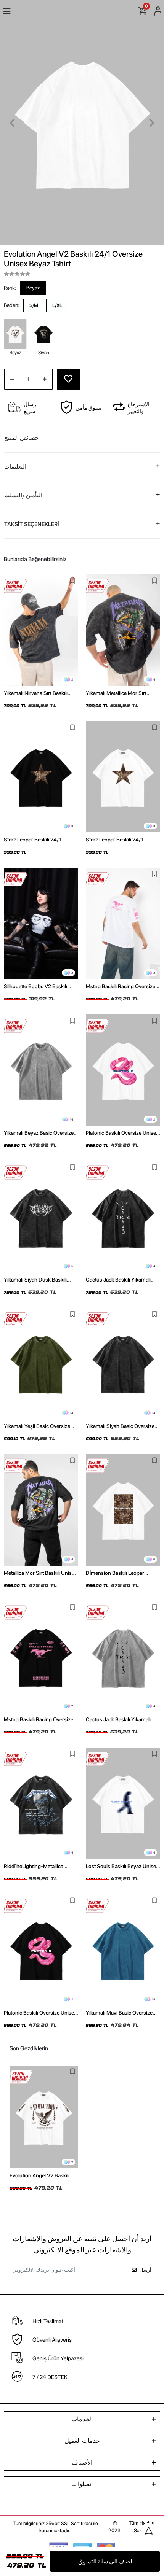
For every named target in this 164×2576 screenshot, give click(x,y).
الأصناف (82, 2462)
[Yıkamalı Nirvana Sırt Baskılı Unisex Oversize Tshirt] (41, 630)
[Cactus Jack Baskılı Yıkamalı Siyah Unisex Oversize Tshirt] (123, 1217)
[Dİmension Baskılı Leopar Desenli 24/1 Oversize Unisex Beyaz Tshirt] (123, 1510)
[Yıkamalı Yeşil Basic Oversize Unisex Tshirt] (41, 1364)
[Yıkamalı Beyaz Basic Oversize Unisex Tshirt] (41, 1070)
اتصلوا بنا (82, 2484)
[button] (12, 123)
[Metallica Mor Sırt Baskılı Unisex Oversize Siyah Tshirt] (41, 1510)
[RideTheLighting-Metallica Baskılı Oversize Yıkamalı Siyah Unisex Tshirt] (41, 1803)
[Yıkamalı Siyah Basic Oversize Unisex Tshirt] (123, 1364)
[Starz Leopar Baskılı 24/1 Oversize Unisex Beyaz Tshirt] (123, 777)
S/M (34, 305)
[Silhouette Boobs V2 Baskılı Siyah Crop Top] (41, 923)
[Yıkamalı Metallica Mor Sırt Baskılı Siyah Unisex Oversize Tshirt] (123, 630)
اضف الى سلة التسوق (105, 2561)
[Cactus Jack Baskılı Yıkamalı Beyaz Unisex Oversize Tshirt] (123, 1657)
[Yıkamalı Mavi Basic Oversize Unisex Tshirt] (123, 1950)
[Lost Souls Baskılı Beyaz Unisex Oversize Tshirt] (123, 1803)
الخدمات (82, 2419)
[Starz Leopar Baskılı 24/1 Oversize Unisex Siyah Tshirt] (41, 777)
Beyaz (33, 288)
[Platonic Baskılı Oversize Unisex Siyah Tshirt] (41, 1950)
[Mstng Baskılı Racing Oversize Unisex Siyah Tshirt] (41, 1657)
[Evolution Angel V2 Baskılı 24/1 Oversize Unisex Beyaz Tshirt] (44, 2117)
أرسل (146, 2270)
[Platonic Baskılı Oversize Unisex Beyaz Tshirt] (123, 1070)
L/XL (57, 305)
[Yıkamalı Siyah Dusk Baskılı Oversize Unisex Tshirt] (41, 1217)
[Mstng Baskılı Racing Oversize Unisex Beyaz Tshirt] (123, 923)
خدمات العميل (82, 2441)
